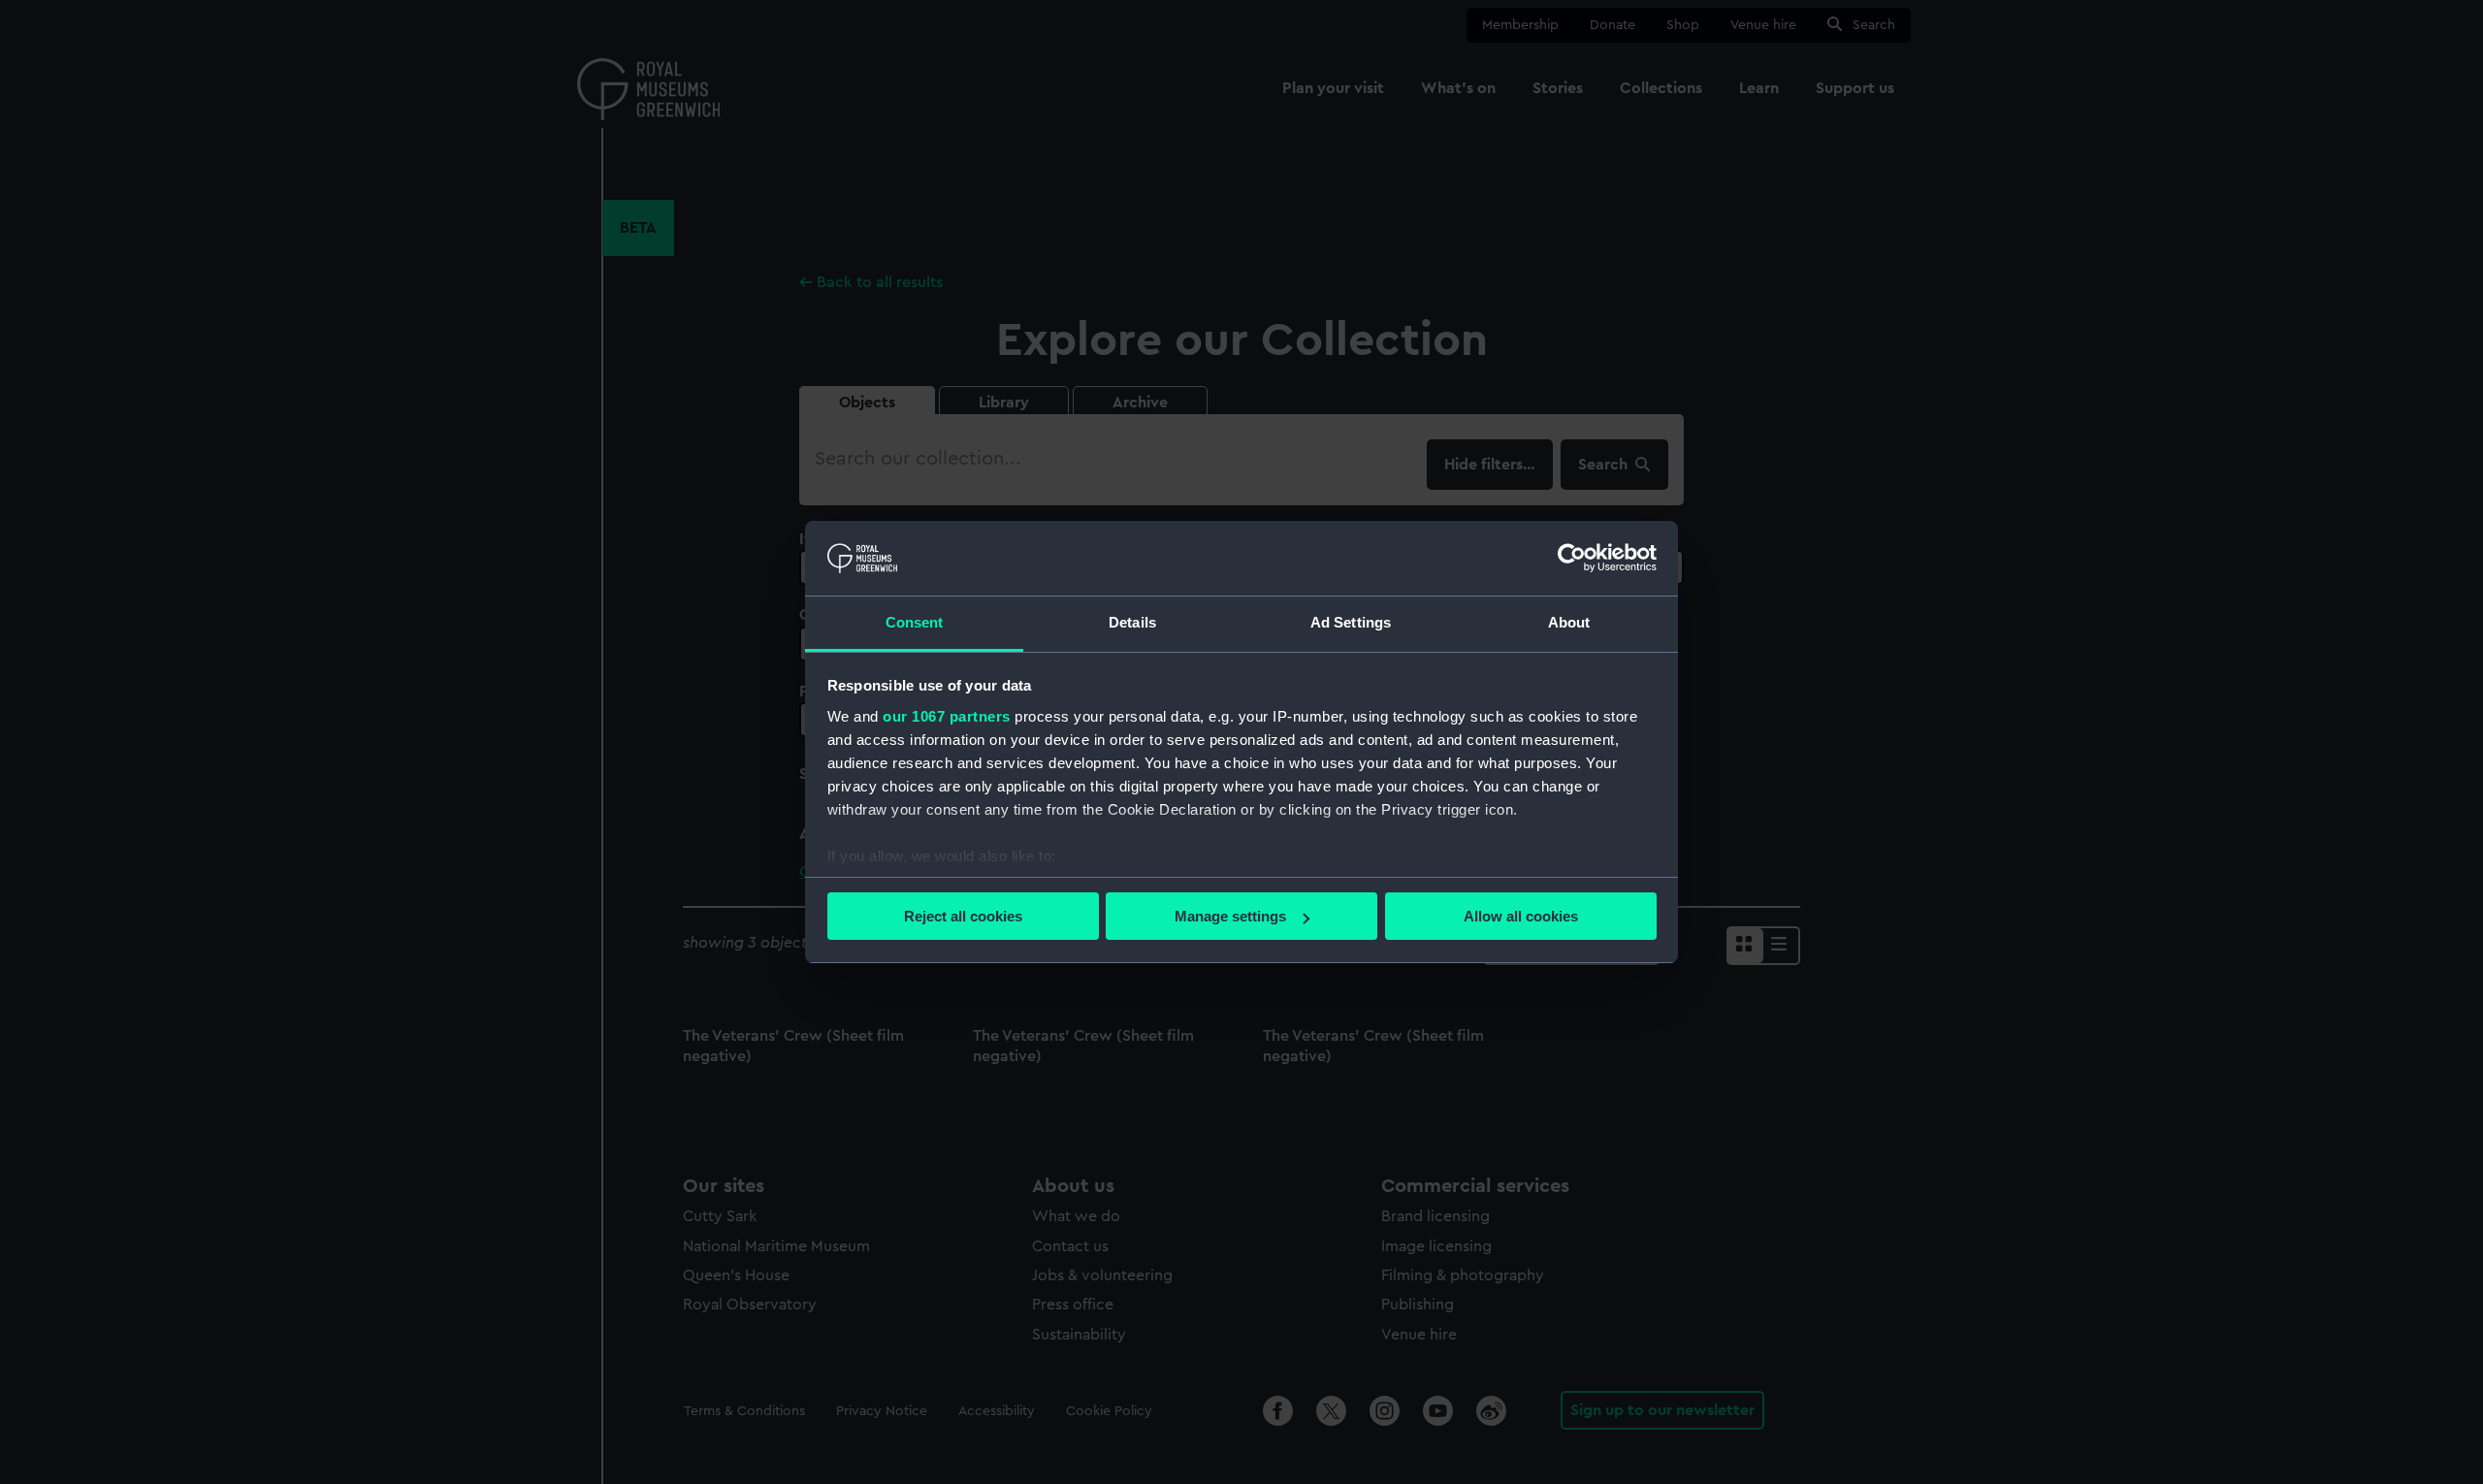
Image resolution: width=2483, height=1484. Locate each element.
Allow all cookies (1521, 916)
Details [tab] (1132, 622)
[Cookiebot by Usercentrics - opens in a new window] (1572, 558)
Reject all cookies (963, 916)
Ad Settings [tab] (1351, 622)
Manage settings (1230, 916)
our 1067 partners (947, 716)
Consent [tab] (915, 622)
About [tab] (1569, 622)
